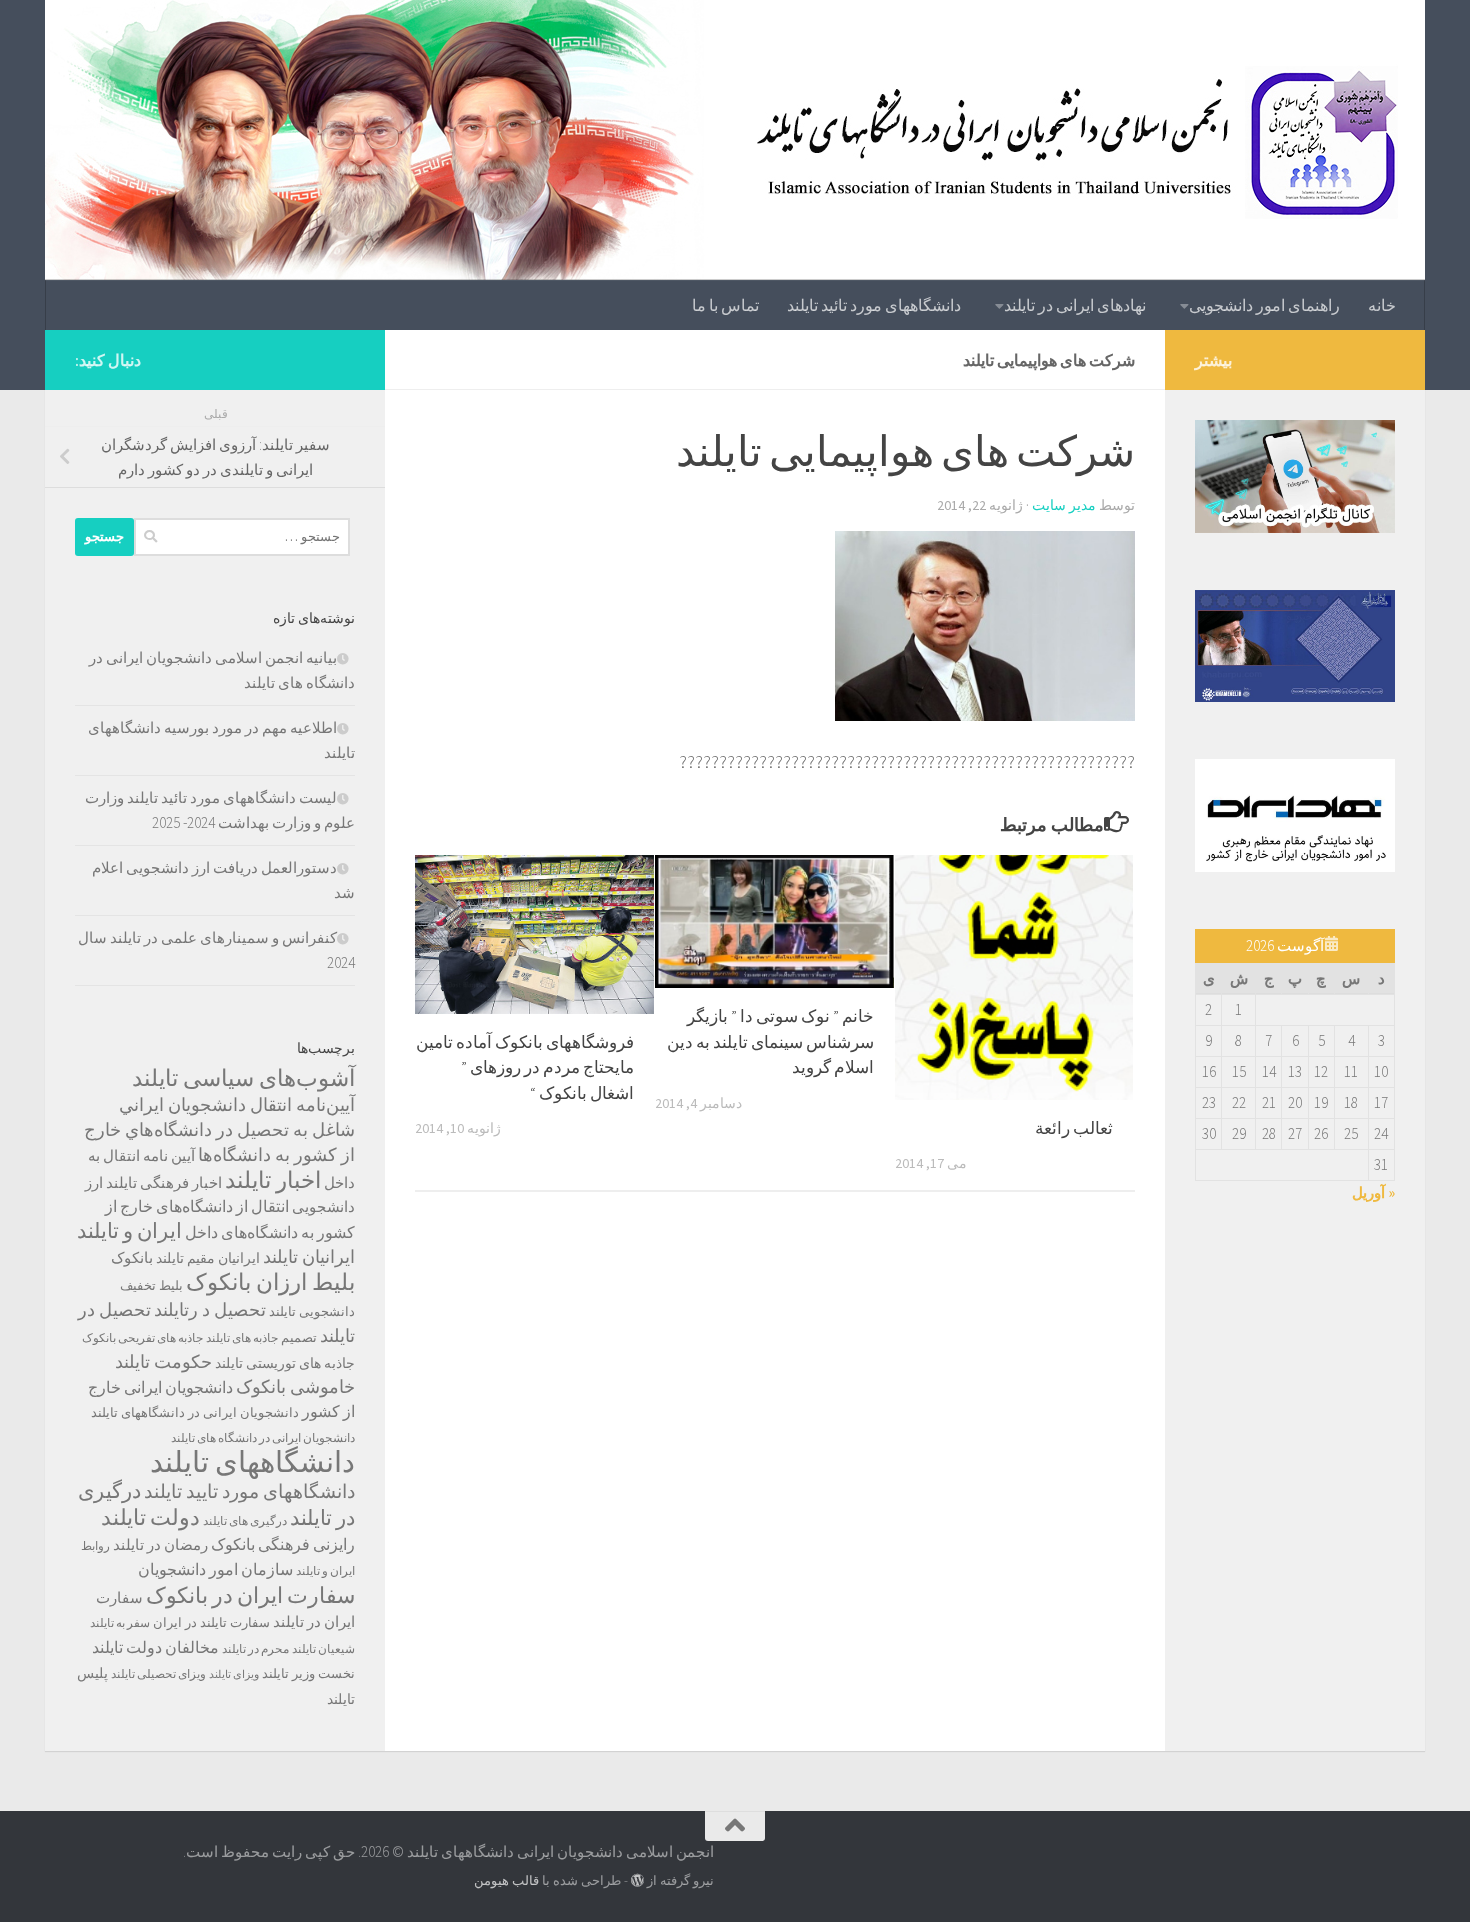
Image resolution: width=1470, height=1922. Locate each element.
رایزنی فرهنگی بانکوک (283, 1544)
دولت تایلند (150, 1517)
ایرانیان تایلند (309, 1257)
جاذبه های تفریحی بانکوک (142, 1337)
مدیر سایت (1064, 505)
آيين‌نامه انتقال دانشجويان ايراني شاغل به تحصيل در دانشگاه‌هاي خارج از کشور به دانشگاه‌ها (219, 1130)
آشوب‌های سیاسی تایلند (243, 1077)
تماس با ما (725, 305)
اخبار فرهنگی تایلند (164, 1182)
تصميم (299, 1337)
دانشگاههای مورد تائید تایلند (874, 305)
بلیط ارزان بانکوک (270, 1282)
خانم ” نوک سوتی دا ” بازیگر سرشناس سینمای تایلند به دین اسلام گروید (770, 1041)
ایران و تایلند (129, 1231)
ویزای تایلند (234, 1674)
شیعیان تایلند (323, 1648)
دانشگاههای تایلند (252, 1461)
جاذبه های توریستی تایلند (285, 1363)
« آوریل (1373, 1192)
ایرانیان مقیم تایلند (208, 1258)
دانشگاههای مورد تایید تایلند (249, 1491)
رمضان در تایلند (160, 1544)
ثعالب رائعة (1074, 1128)
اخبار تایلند (273, 1179)
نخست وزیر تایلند (308, 1673)
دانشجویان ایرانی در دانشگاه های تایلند (263, 1437)
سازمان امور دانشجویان (215, 1569)
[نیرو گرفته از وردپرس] (637, 1880)
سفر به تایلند (120, 1622)
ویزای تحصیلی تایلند (158, 1673)
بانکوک (132, 1257)
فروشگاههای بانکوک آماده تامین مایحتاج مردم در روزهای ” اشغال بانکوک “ (525, 1067)
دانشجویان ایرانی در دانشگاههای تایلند (195, 1412)
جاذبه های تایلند (242, 1337)
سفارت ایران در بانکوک (250, 1595)
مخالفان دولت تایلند (155, 1647)
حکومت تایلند (163, 1361)
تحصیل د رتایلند (210, 1309)
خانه (1382, 305)
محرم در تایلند (255, 1648)
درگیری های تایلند (245, 1520)
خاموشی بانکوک (295, 1387)
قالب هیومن (506, 1880)
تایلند (282, 1311)
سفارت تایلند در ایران (211, 1622)
